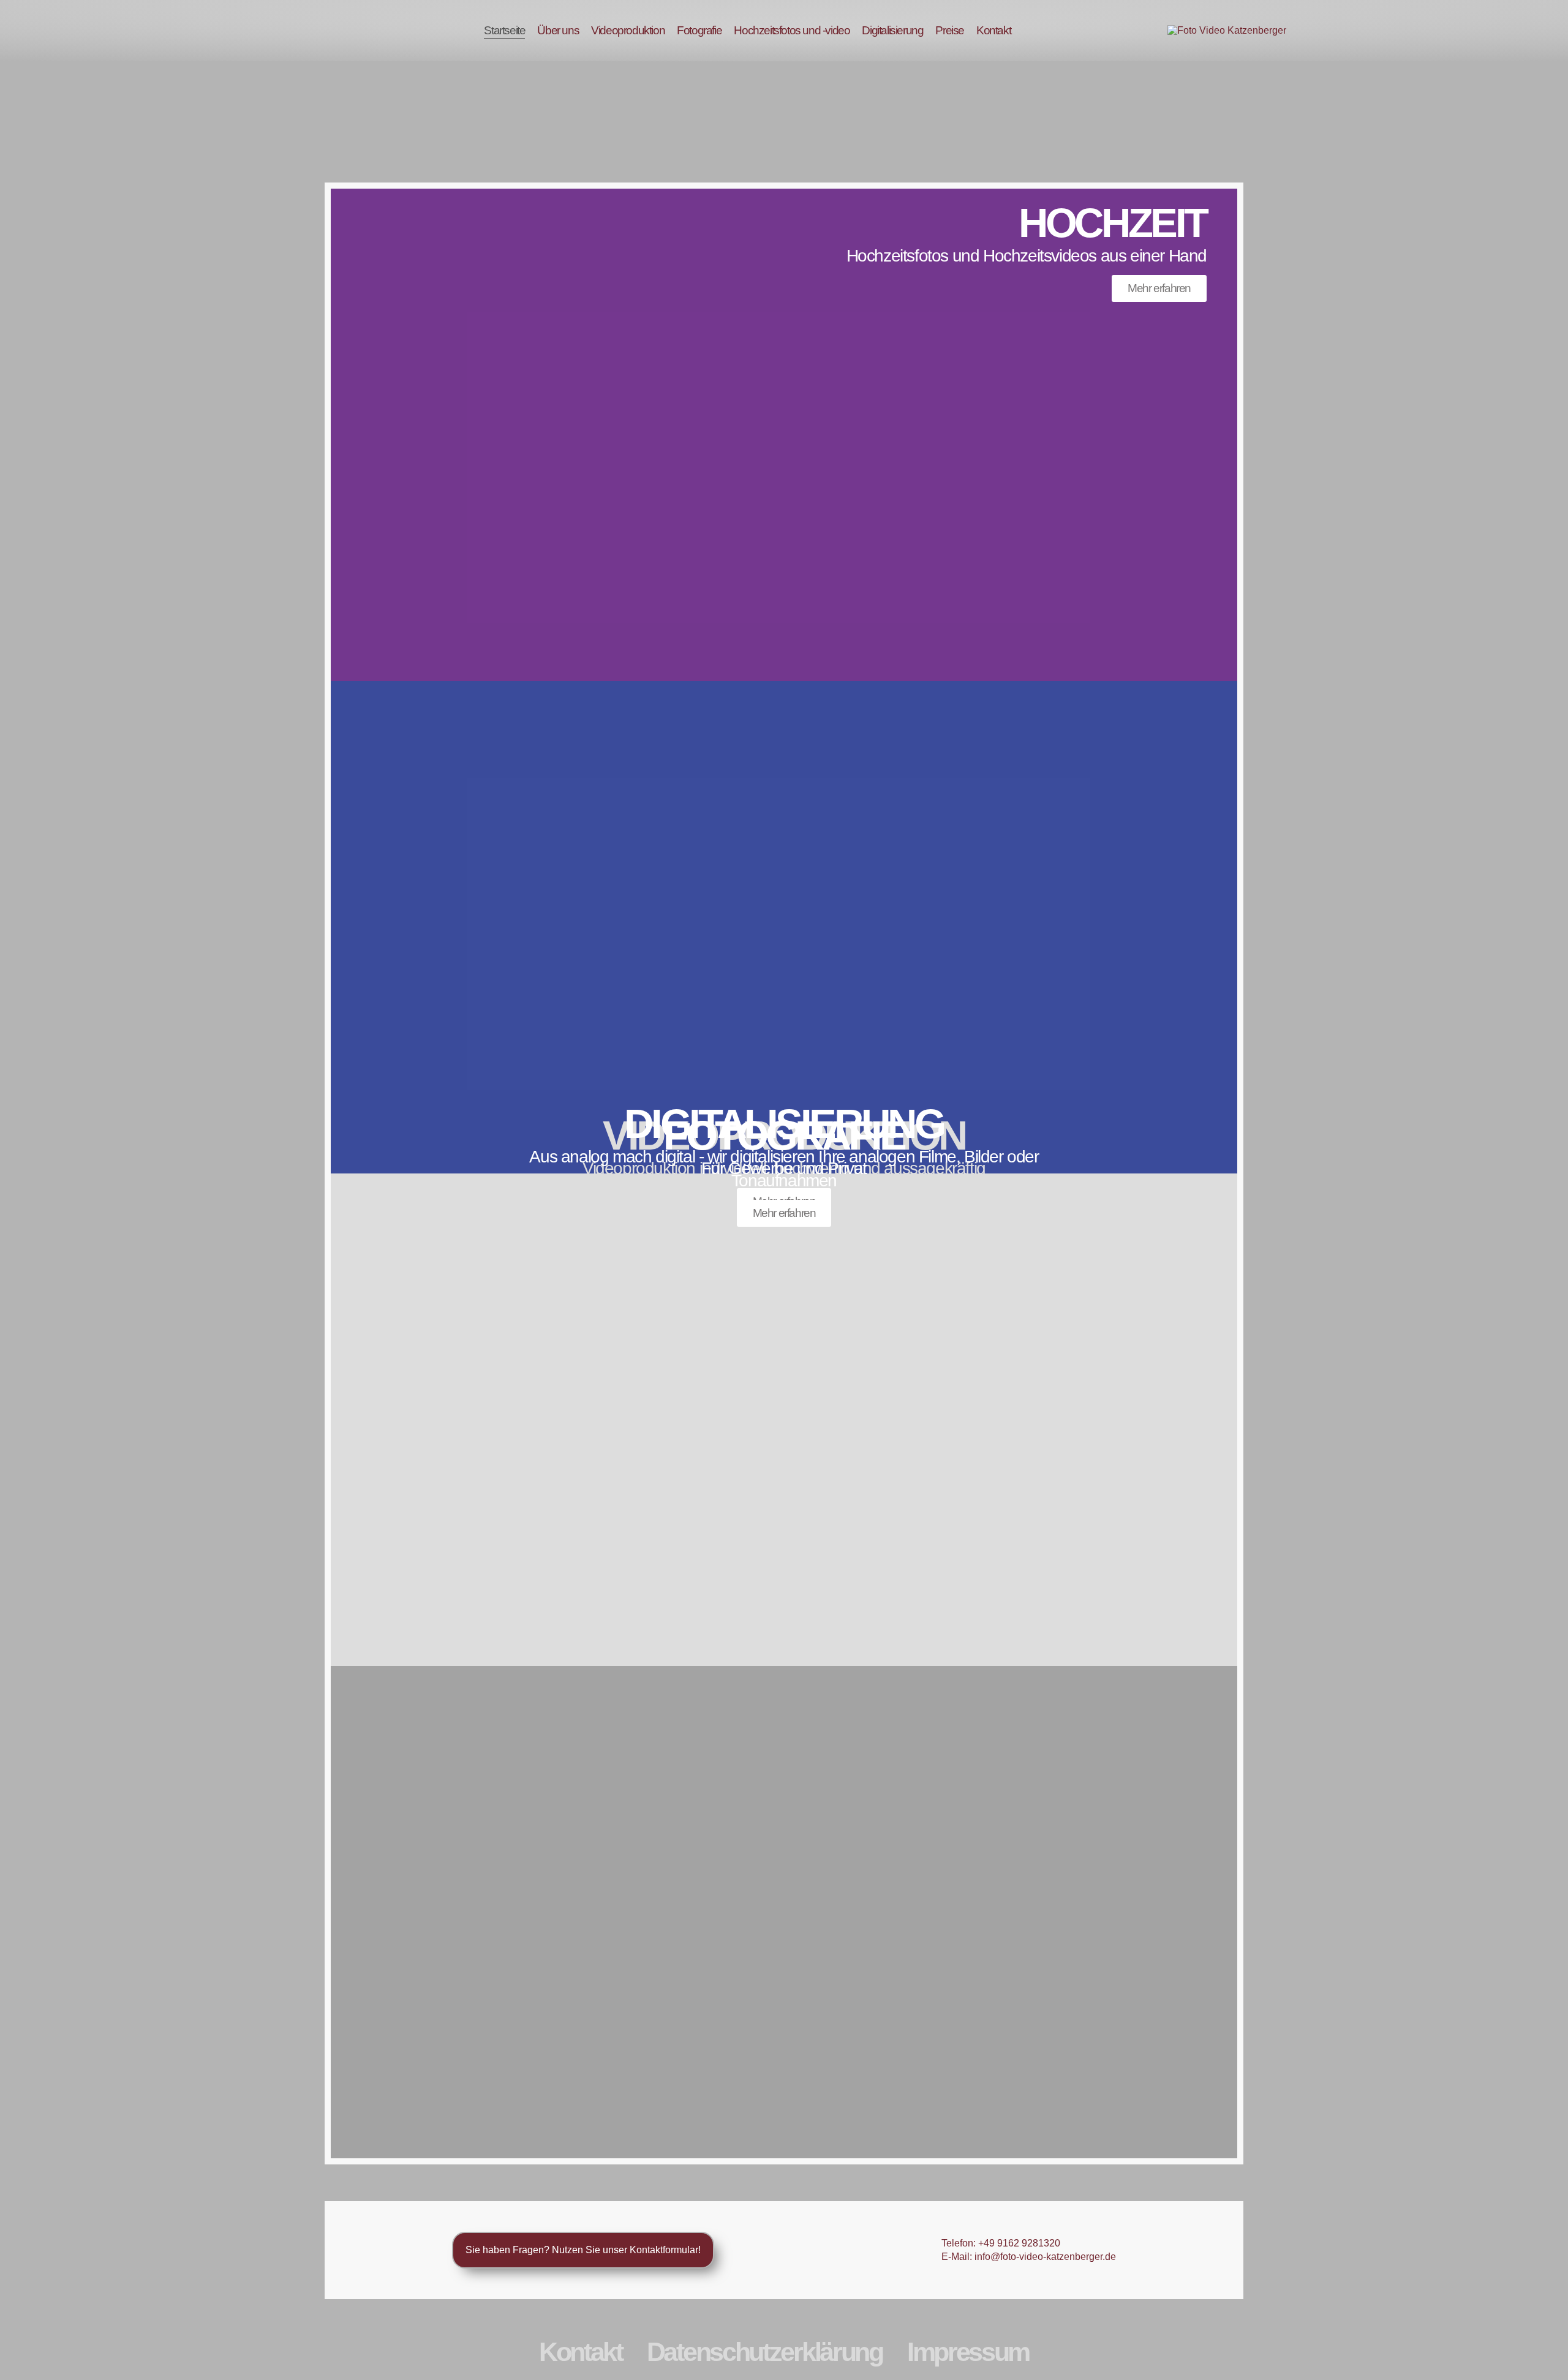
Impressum (968, 2352)
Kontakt (993, 30)
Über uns (558, 30)
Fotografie (699, 30)
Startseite (504, 30)
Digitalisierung (892, 30)
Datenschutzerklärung (765, 2352)
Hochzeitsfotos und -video (792, 30)
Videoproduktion (628, 30)
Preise (950, 30)
